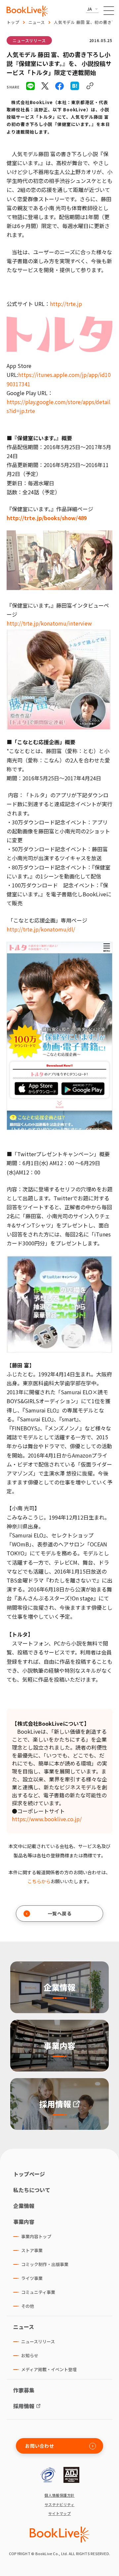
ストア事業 (32, 2250)
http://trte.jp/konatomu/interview (49, 623)
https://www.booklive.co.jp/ (47, 1819)
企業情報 (24, 2206)
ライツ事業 (32, 2278)
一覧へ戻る (60, 1913)
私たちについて (32, 2190)
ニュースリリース (29, 40)
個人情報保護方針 (59, 2495)
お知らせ (30, 2355)
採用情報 (24, 2406)
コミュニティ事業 (38, 2292)
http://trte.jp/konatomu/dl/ (41, 929)
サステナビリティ (60, 2505)
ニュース (37, 22)
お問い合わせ (40, 2446)
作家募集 (24, 2390)
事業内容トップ (36, 2236)
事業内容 (24, 2222)
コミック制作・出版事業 (45, 2264)
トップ (13, 22)
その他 (28, 2306)
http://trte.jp (66, 304)
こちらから (39, 1881)
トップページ (29, 2174)
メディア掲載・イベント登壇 (49, 2369)
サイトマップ (60, 2514)
